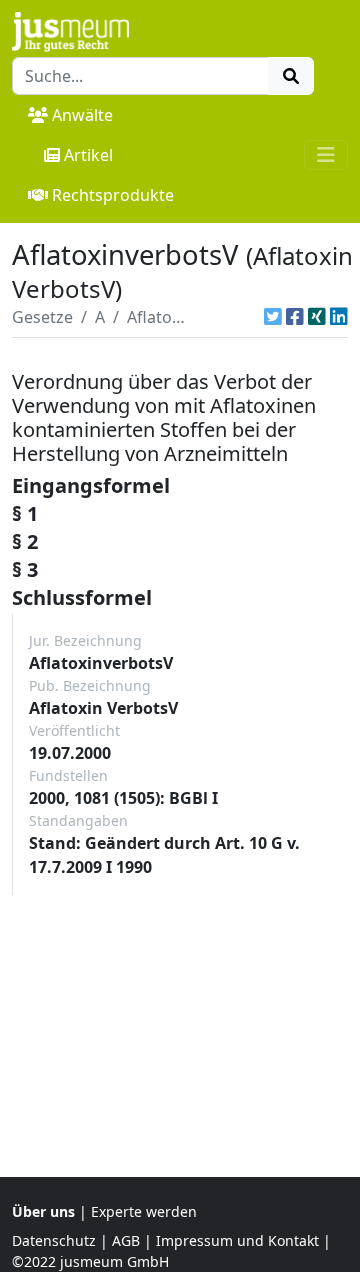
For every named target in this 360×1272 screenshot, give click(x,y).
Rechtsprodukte (113, 195)
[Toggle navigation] (326, 155)
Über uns (43, 1211)
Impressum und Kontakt (237, 1240)
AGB (126, 1240)
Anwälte (82, 115)
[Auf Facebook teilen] (295, 317)
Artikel (88, 155)
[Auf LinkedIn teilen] (339, 317)
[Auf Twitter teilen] (273, 317)
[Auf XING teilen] (317, 317)
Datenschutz (54, 1240)
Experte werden (144, 1211)
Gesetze (42, 317)
